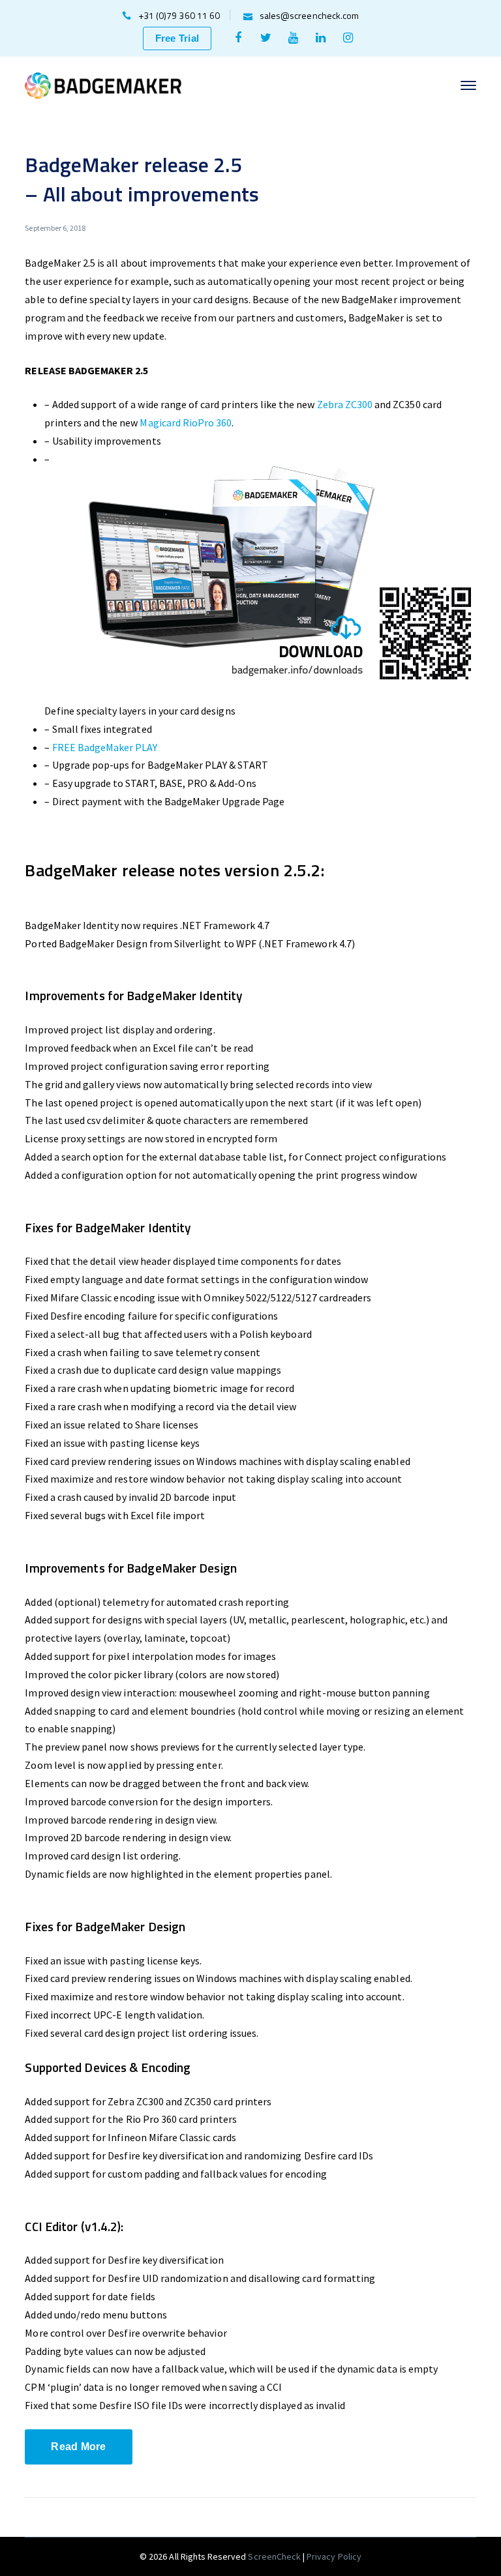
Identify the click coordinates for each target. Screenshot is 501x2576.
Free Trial (177, 38)
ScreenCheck (275, 2556)
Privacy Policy (334, 2556)
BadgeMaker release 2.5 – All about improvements (142, 179)
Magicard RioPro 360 (186, 422)
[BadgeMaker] (103, 84)
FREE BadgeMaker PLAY (105, 747)
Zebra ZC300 (345, 404)
